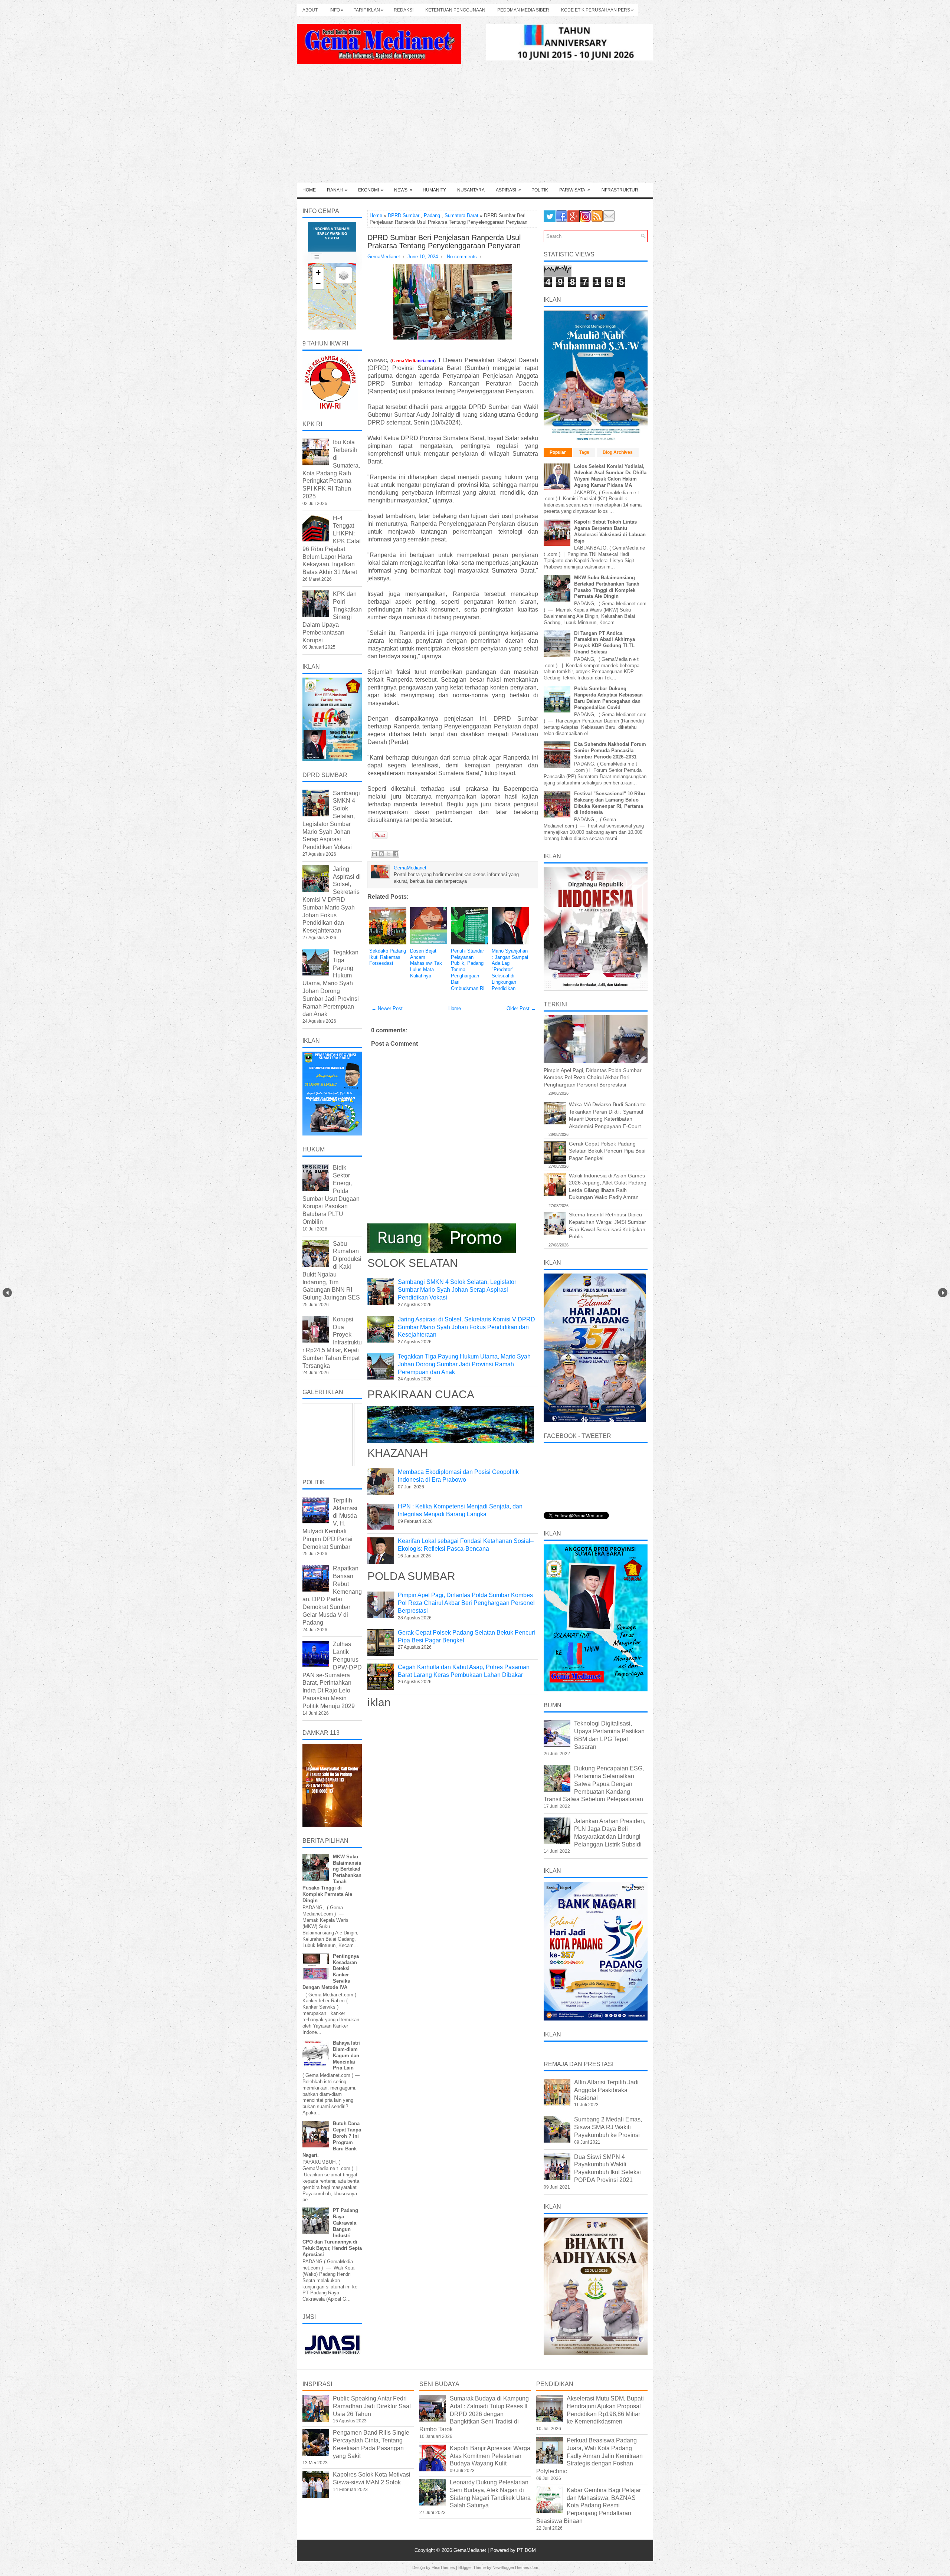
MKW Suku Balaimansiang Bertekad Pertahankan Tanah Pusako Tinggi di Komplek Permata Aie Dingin (607, 587)
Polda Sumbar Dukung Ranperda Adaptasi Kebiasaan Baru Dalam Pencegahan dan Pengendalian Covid (608, 698)
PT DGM (526, 2550)
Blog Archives (618, 452)
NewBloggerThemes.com (515, 2567)
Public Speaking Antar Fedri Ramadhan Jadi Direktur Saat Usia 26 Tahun (372, 2406)
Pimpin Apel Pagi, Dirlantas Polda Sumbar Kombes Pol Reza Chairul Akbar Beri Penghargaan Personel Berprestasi (466, 1603)
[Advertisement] (475, 127)
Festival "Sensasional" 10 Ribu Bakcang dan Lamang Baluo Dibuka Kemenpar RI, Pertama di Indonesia (610, 803)
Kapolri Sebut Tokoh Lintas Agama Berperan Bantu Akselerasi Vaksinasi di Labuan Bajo (610, 531)
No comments (462, 257)
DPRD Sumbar (404, 215)
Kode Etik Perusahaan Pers (597, 10)
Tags (584, 452)
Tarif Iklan (369, 10)
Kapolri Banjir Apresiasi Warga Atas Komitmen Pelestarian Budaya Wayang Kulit (490, 2456)
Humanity (434, 190)
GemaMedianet (471, 2550)
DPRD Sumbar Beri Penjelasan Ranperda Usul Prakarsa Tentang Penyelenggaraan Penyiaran (444, 242)
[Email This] (374, 854)
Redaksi (404, 10)
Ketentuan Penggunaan (455, 10)
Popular (558, 452)
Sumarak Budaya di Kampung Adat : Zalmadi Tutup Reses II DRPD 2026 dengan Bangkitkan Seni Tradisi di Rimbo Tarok (474, 2414)
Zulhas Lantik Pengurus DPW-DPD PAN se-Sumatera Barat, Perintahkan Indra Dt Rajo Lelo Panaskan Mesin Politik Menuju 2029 (332, 1675)
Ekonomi (371, 190)
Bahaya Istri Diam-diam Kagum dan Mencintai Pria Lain (346, 2056)
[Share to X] (389, 854)
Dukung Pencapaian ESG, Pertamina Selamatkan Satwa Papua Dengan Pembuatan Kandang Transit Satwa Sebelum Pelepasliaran (594, 1784)
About (310, 10)
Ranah (337, 190)
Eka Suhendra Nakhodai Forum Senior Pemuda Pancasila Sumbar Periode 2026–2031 (610, 750)
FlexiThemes (443, 2567)
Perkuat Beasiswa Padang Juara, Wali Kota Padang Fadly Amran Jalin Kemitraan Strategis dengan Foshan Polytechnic (589, 2456)
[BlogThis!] (381, 854)
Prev (7, 1293)
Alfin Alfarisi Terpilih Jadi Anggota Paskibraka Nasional (606, 2090)
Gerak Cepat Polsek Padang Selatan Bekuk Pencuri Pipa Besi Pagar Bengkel (607, 1151)
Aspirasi (508, 190)
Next (943, 1293)
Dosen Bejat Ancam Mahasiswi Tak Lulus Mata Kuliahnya (426, 963)
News (403, 190)
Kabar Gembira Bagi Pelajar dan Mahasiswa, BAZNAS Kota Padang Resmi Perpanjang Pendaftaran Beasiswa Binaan (589, 2505)
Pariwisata (575, 190)
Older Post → (521, 1008)
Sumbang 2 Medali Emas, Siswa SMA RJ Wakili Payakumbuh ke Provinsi (608, 2127)
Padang (432, 215)
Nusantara (471, 190)
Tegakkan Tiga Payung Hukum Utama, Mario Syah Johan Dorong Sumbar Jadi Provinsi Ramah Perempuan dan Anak (464, 1364)
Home (309, 190)
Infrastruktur (619, 190)
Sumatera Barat (461, 215)
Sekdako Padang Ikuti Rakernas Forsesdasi (388, 957)
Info (337, 10)
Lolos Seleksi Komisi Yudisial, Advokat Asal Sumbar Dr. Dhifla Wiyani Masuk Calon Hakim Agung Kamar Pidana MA (610, 476)
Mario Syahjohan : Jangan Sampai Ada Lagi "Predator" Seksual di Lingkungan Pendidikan (510, 970)
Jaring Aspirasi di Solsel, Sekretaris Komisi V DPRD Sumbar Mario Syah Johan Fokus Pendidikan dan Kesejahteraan (466, 1327)
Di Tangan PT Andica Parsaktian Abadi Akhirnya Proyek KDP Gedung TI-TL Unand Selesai (605, 643)
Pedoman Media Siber (523, 10)
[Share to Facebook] (396, 854)
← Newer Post (387, 1008)
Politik (540, 190)
